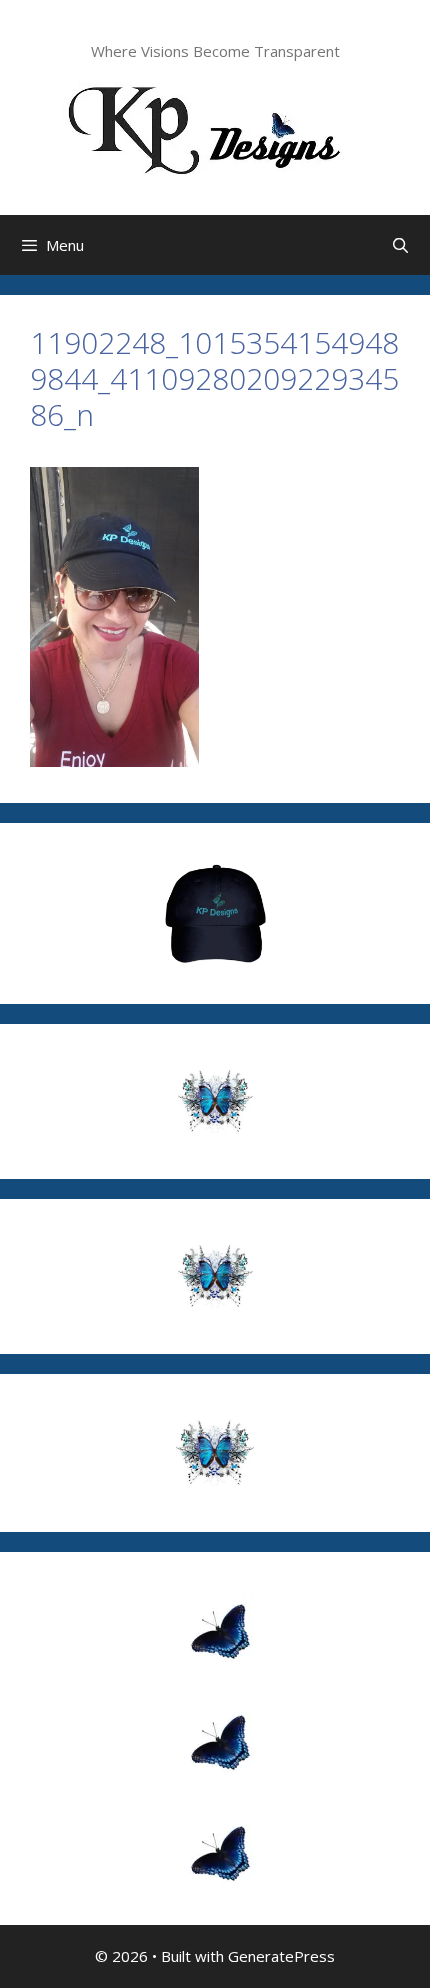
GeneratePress (281, 1956)
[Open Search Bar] (400, 245)
